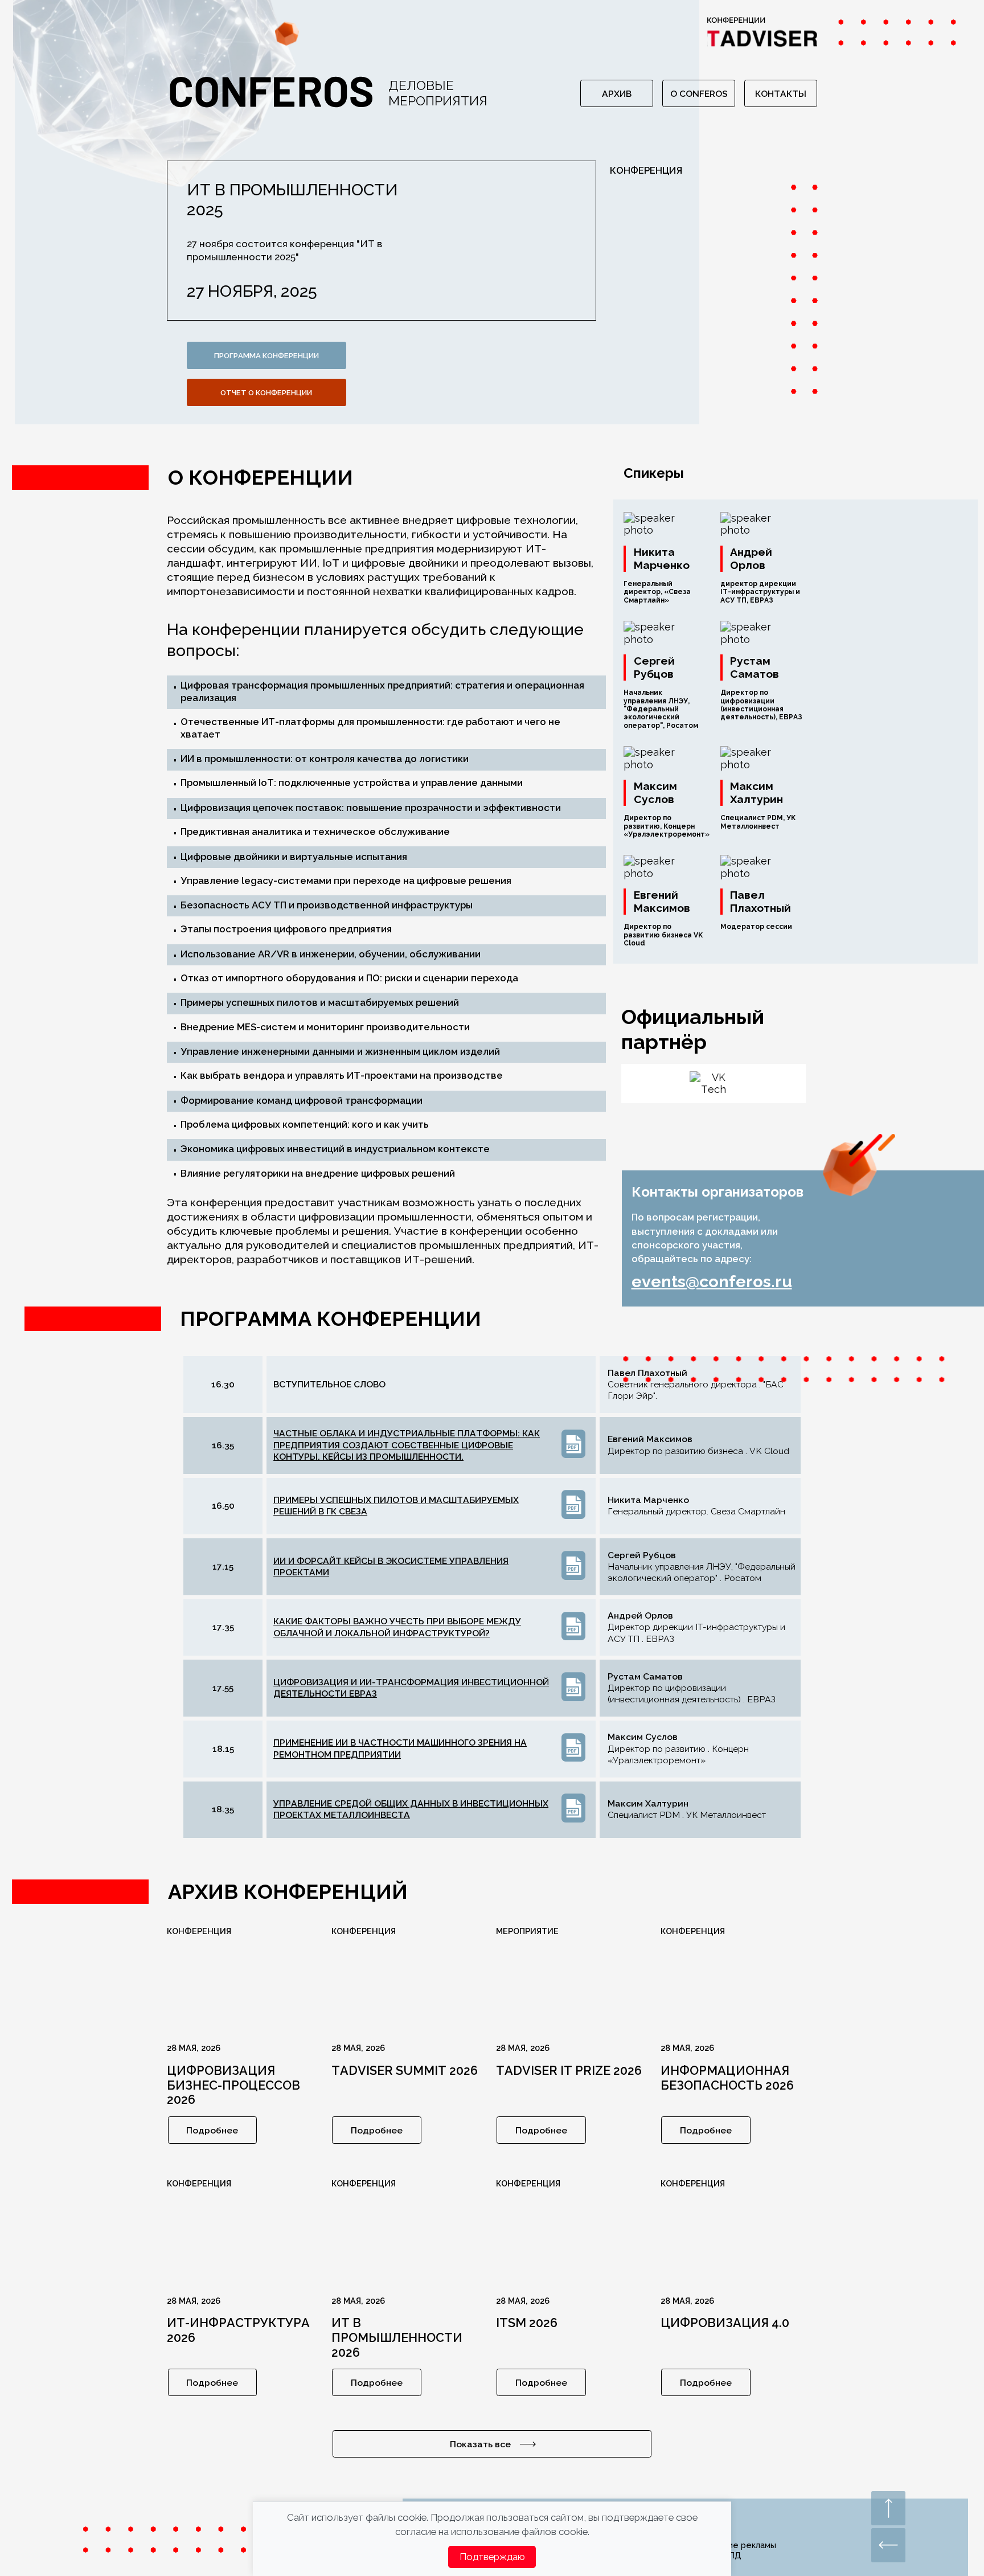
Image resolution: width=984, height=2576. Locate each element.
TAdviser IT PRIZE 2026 (569, 2071)
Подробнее (212, 2130)
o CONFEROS (699, 94)
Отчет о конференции (266, 393)
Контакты (781, 94)
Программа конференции (266, 356)
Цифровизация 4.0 (725, 2323)
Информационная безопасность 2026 (727, 2078)
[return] (888, 2545)
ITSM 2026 (527, 2323)
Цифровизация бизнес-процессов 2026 (233, 2085)
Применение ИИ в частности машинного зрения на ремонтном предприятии (400, 1748)
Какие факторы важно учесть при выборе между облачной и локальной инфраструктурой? (397, 1627)
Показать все (480, 2444)
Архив (617, 94)
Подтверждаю (492, 2557)
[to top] (888, 2508)
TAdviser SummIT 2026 (405, 2071)
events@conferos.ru (712, 1281)
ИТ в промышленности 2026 (397, 2338)
